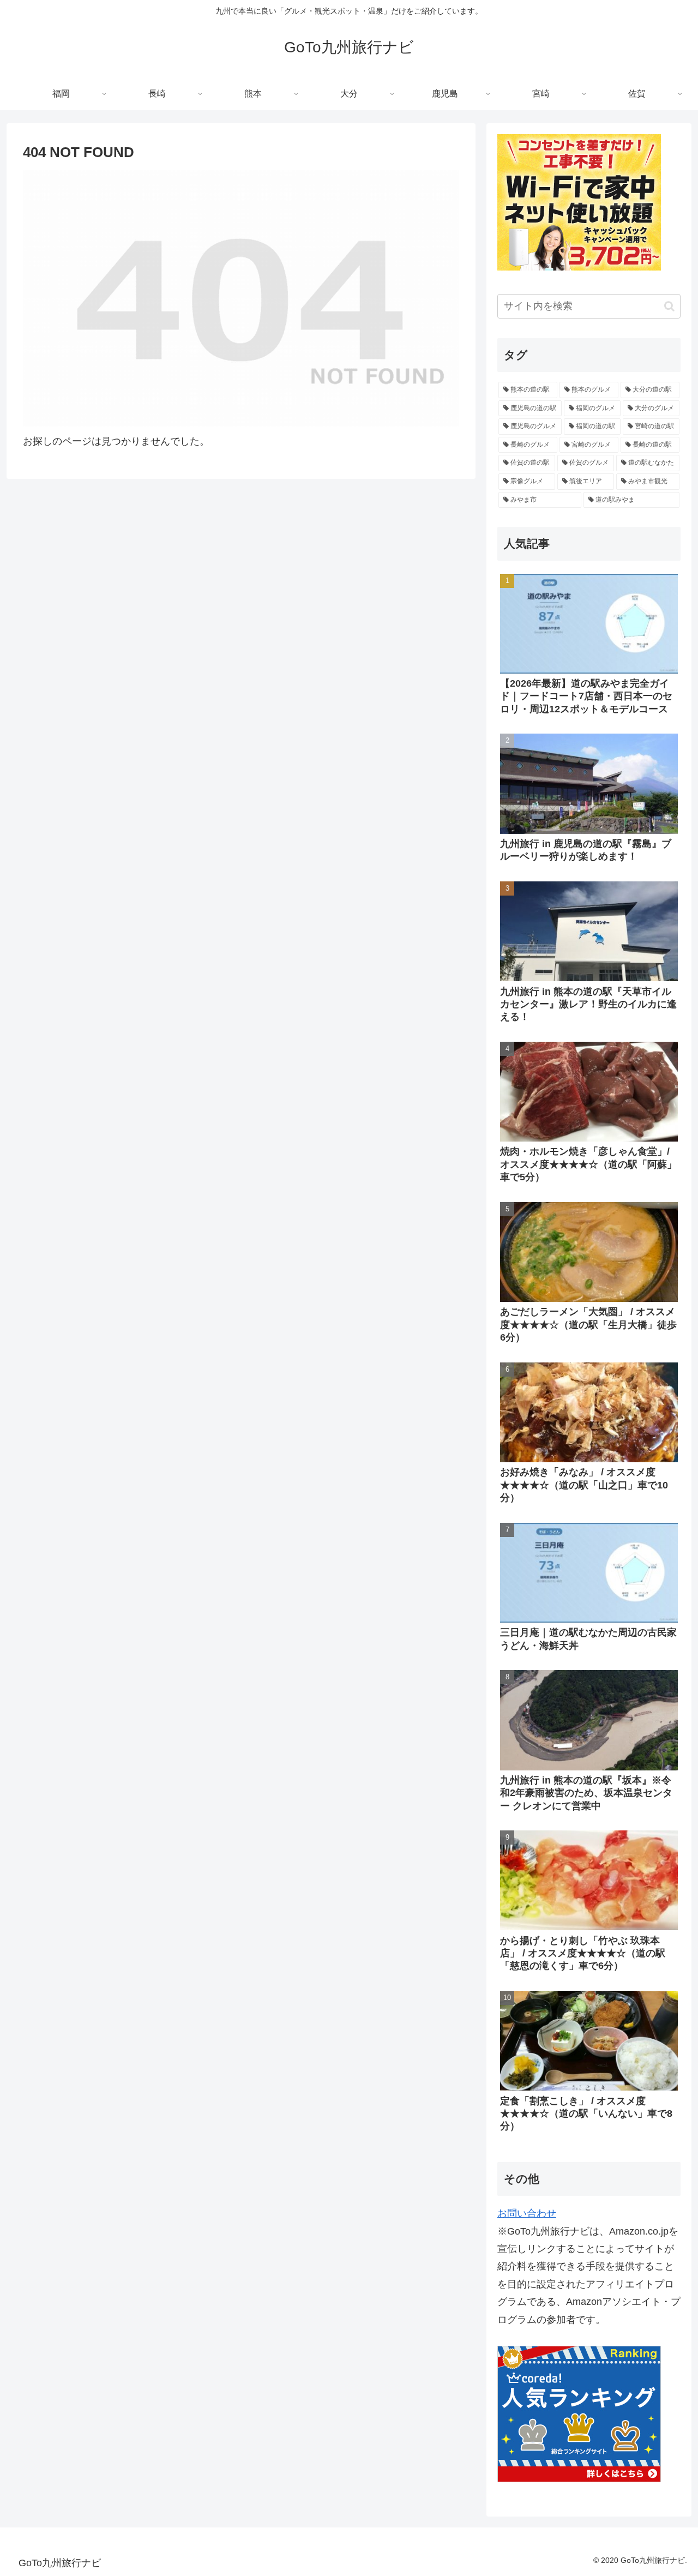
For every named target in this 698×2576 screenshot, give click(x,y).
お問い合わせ (527, 2213)
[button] (669, 306)
